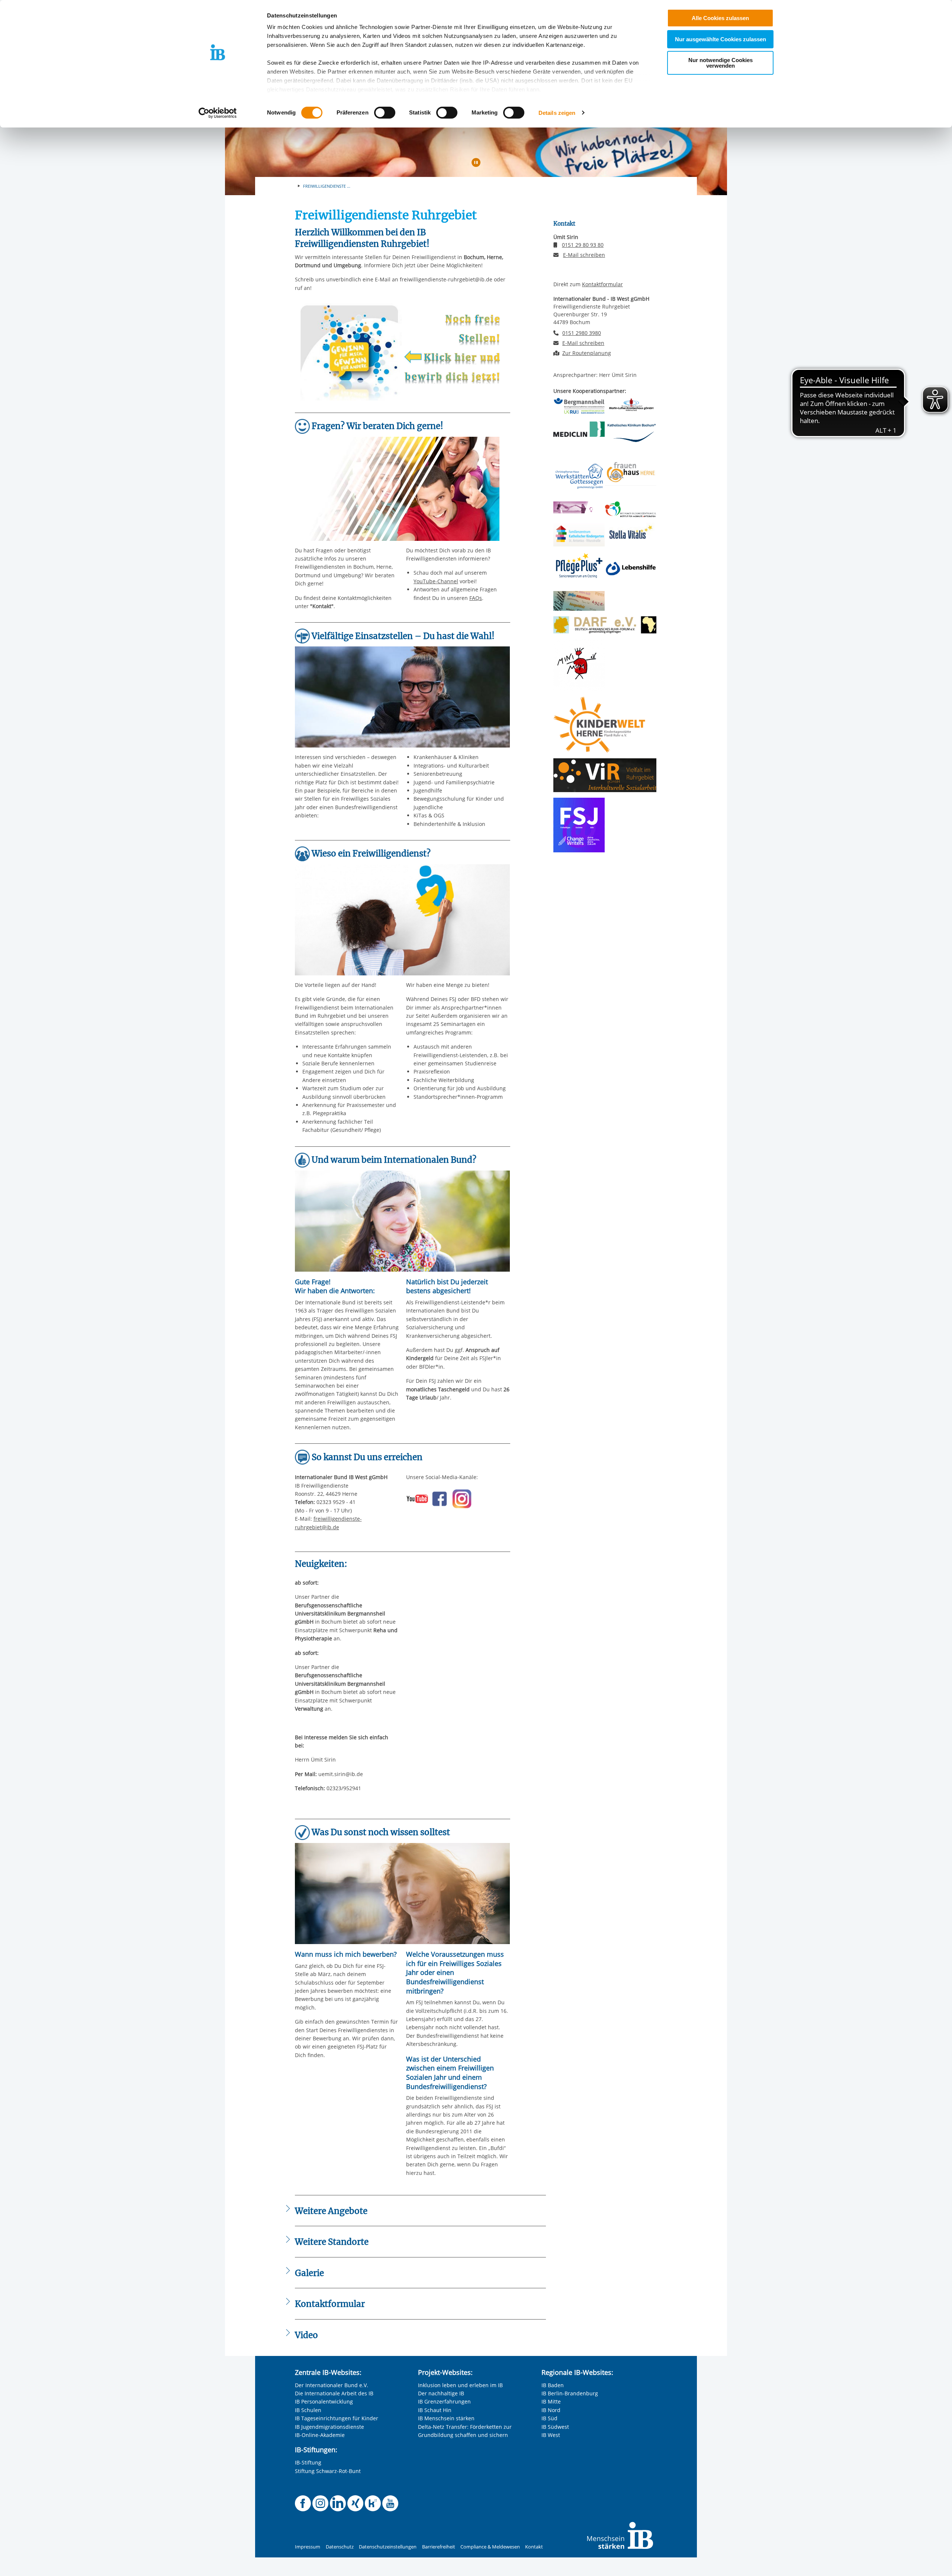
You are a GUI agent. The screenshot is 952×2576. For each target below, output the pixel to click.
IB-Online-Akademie (320, 2435)
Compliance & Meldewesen (490, 2547)
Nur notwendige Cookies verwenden (721, 63)
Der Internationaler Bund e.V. (332, 2385)
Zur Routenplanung (587, 353)
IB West (551, 2435)
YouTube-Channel (436, 581)
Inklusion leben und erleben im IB (460, 2385)
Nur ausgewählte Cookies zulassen (721, 39)
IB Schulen (308, 2410)
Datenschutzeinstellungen (388, 2547)
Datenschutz (340, 2547)
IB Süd (549, 2418)
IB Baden (553, 2385)
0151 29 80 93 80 (583, 245)
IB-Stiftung (308, 2462)
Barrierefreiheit (439, 2547)
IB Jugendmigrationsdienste (329, 2427)
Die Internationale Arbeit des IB (334, 2393)
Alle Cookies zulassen (720, 18)
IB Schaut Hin (435, 2410)
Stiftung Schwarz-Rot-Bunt (328, 2471)
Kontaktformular (602, 284)
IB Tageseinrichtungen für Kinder (337, 2418)
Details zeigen (557, 113)
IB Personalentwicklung (324, 2401)
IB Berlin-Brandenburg (570, 2393)
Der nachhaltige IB (441, 2393)
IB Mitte (551, 2401)
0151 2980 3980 (582, 333)
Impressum (308, 2547)
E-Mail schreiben (584, 255)
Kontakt (534, 2547)
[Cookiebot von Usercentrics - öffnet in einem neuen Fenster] (218, 113)
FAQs (476, 598)
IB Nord (551, 2410)
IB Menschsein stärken (446, 2418)
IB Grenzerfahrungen (444, 2401)
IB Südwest (555, 2427)
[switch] (385, 113)
